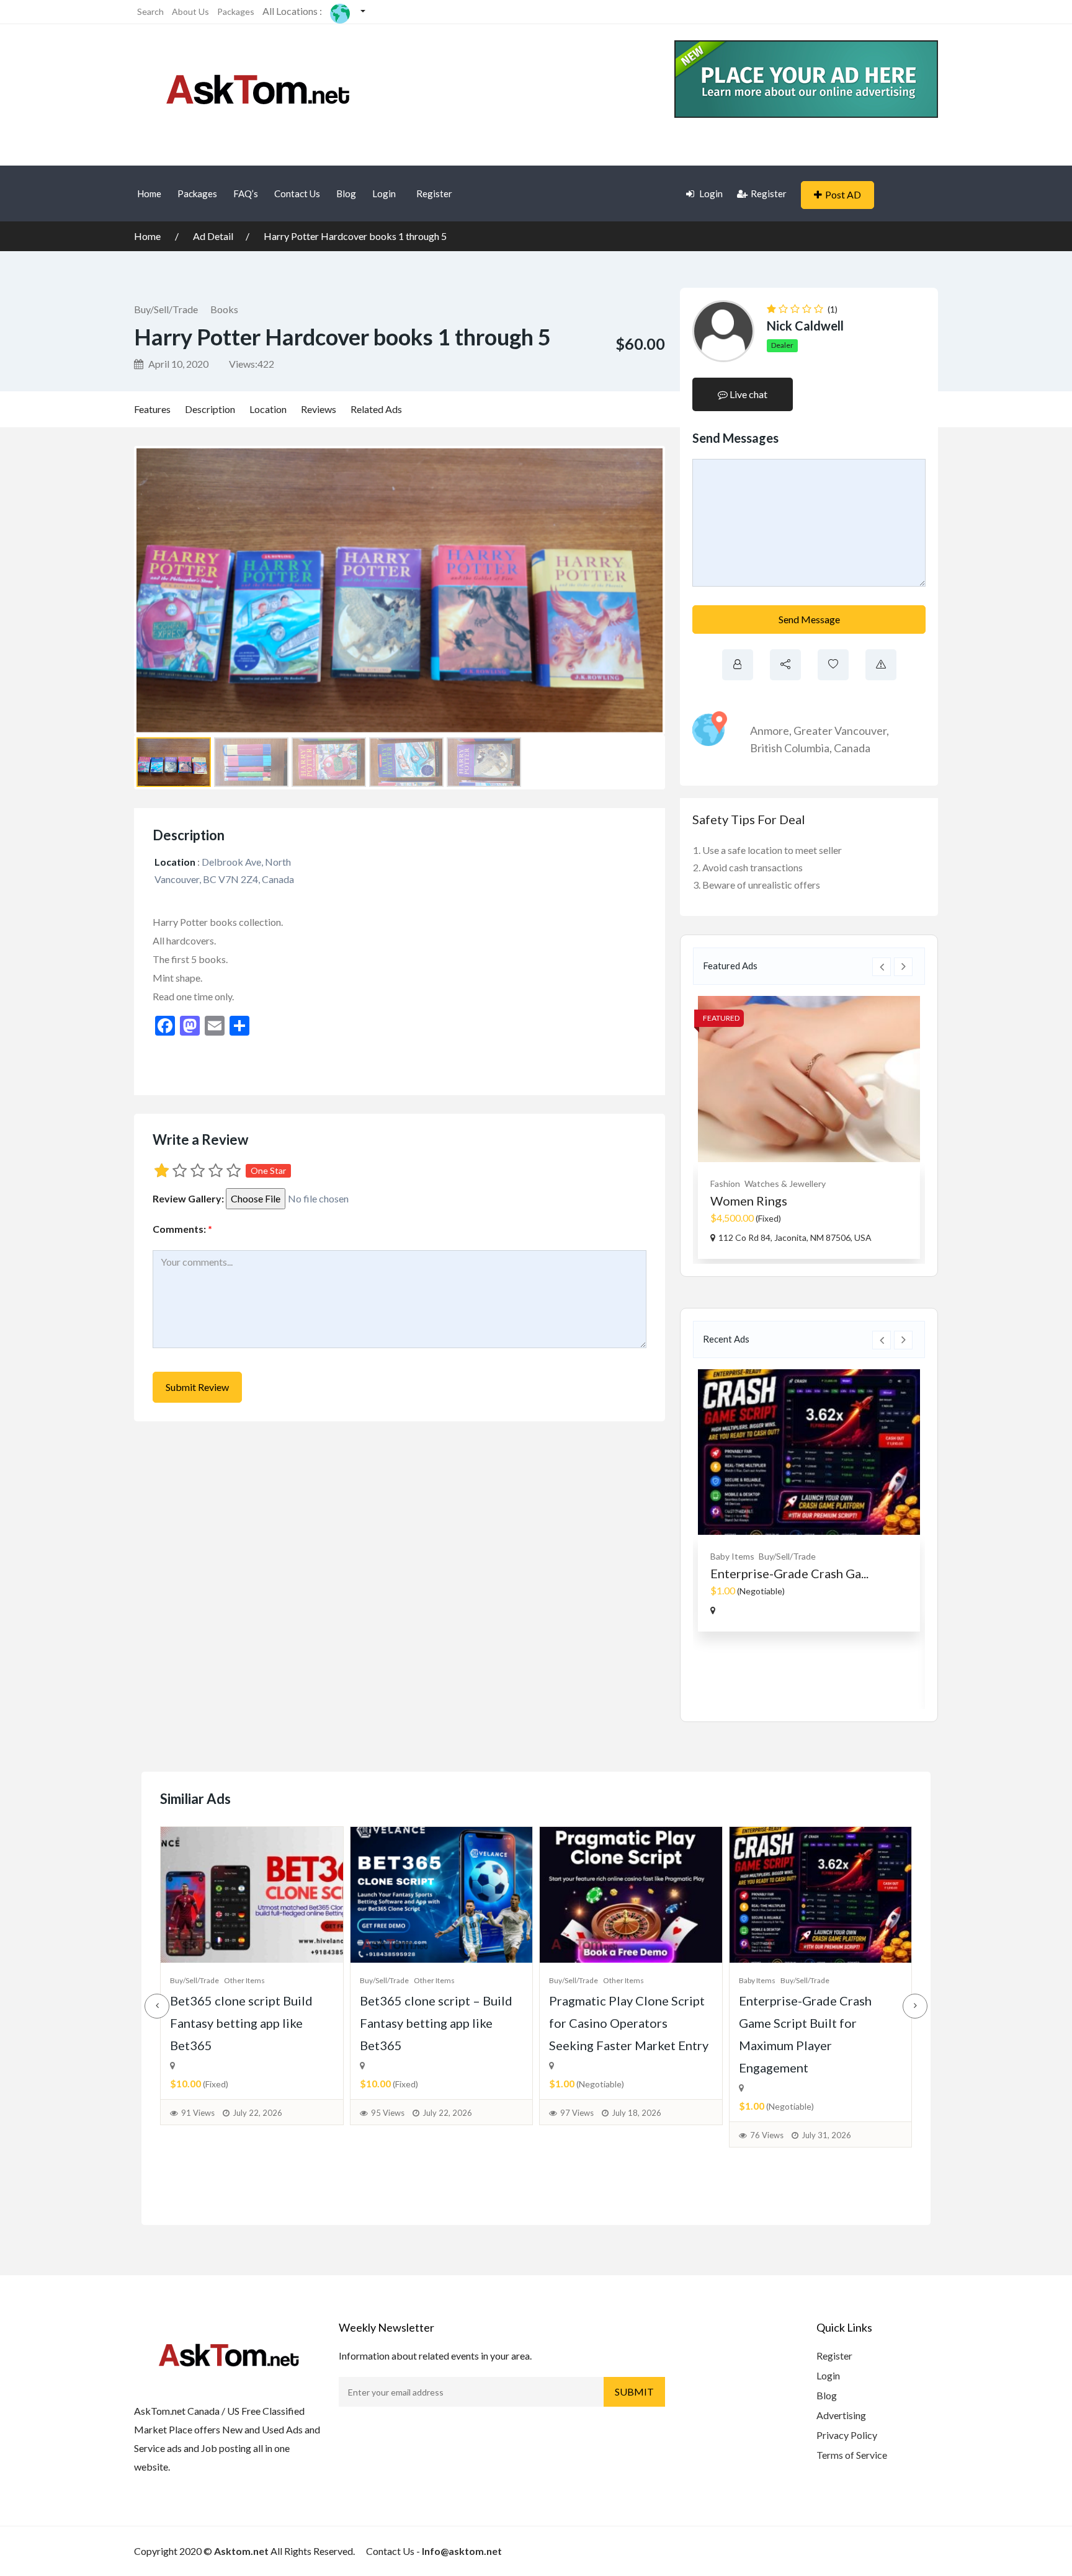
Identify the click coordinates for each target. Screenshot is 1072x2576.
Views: (252, 364)
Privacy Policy (847, 2435)
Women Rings (749, 1201)
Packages (236, 11)
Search (150, 11)
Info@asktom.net (462, 2551)
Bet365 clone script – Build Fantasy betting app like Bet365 (436, 2023)
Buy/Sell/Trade (166, 309)
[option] (809, 1127)
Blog (346, 193)
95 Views (388, 2113)
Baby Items (732, 1556)
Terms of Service (852, 2455)
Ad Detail (213, 236)
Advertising (841, 2415)
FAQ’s (246, 193)
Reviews (319, 409)
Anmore (770, 731)
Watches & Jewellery (785, 1184)
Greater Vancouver (840, 731)
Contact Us (297, 193)
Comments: (182, 1229)
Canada (852, 748)
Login (384, 193)
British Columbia (790, 748)
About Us (190, 11)
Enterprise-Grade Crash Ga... (789, 1573)
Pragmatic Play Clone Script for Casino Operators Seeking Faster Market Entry (629, 2023)
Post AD (843, 194)
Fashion (725, 1184)
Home (149, 193)
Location (268, 409)
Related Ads (376, 409)
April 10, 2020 (177, 364)
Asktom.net (241, 2551)
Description (210, 409)
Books (224, 309)
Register (434, 193)
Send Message (809, 619)
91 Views (198, 2113)
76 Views (767, 2135)
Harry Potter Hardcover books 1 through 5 (355, 236)
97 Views (577, 2113)
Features (152, 409)
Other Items (244, 1980)
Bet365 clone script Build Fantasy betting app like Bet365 (241, 2023)
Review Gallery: (188, 1198)
